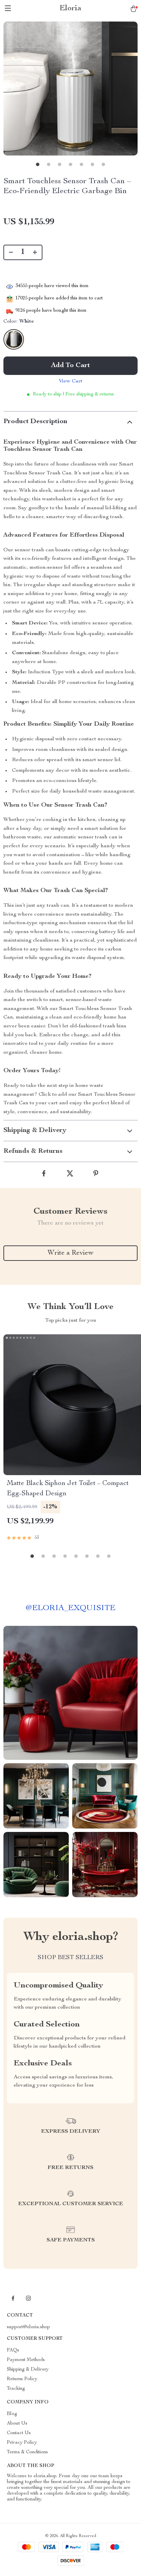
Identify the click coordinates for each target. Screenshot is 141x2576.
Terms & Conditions (27, 2452)
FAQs (13, 2350)
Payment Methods (26, 2360)
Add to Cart (70, 366)
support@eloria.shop (28, 2327)
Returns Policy (22, 2379)
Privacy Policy (22, 2443)
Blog (12, 2414)
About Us (17, 2424)
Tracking (16, 2389)
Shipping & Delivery (28, 2370)
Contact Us (19, 2433)
